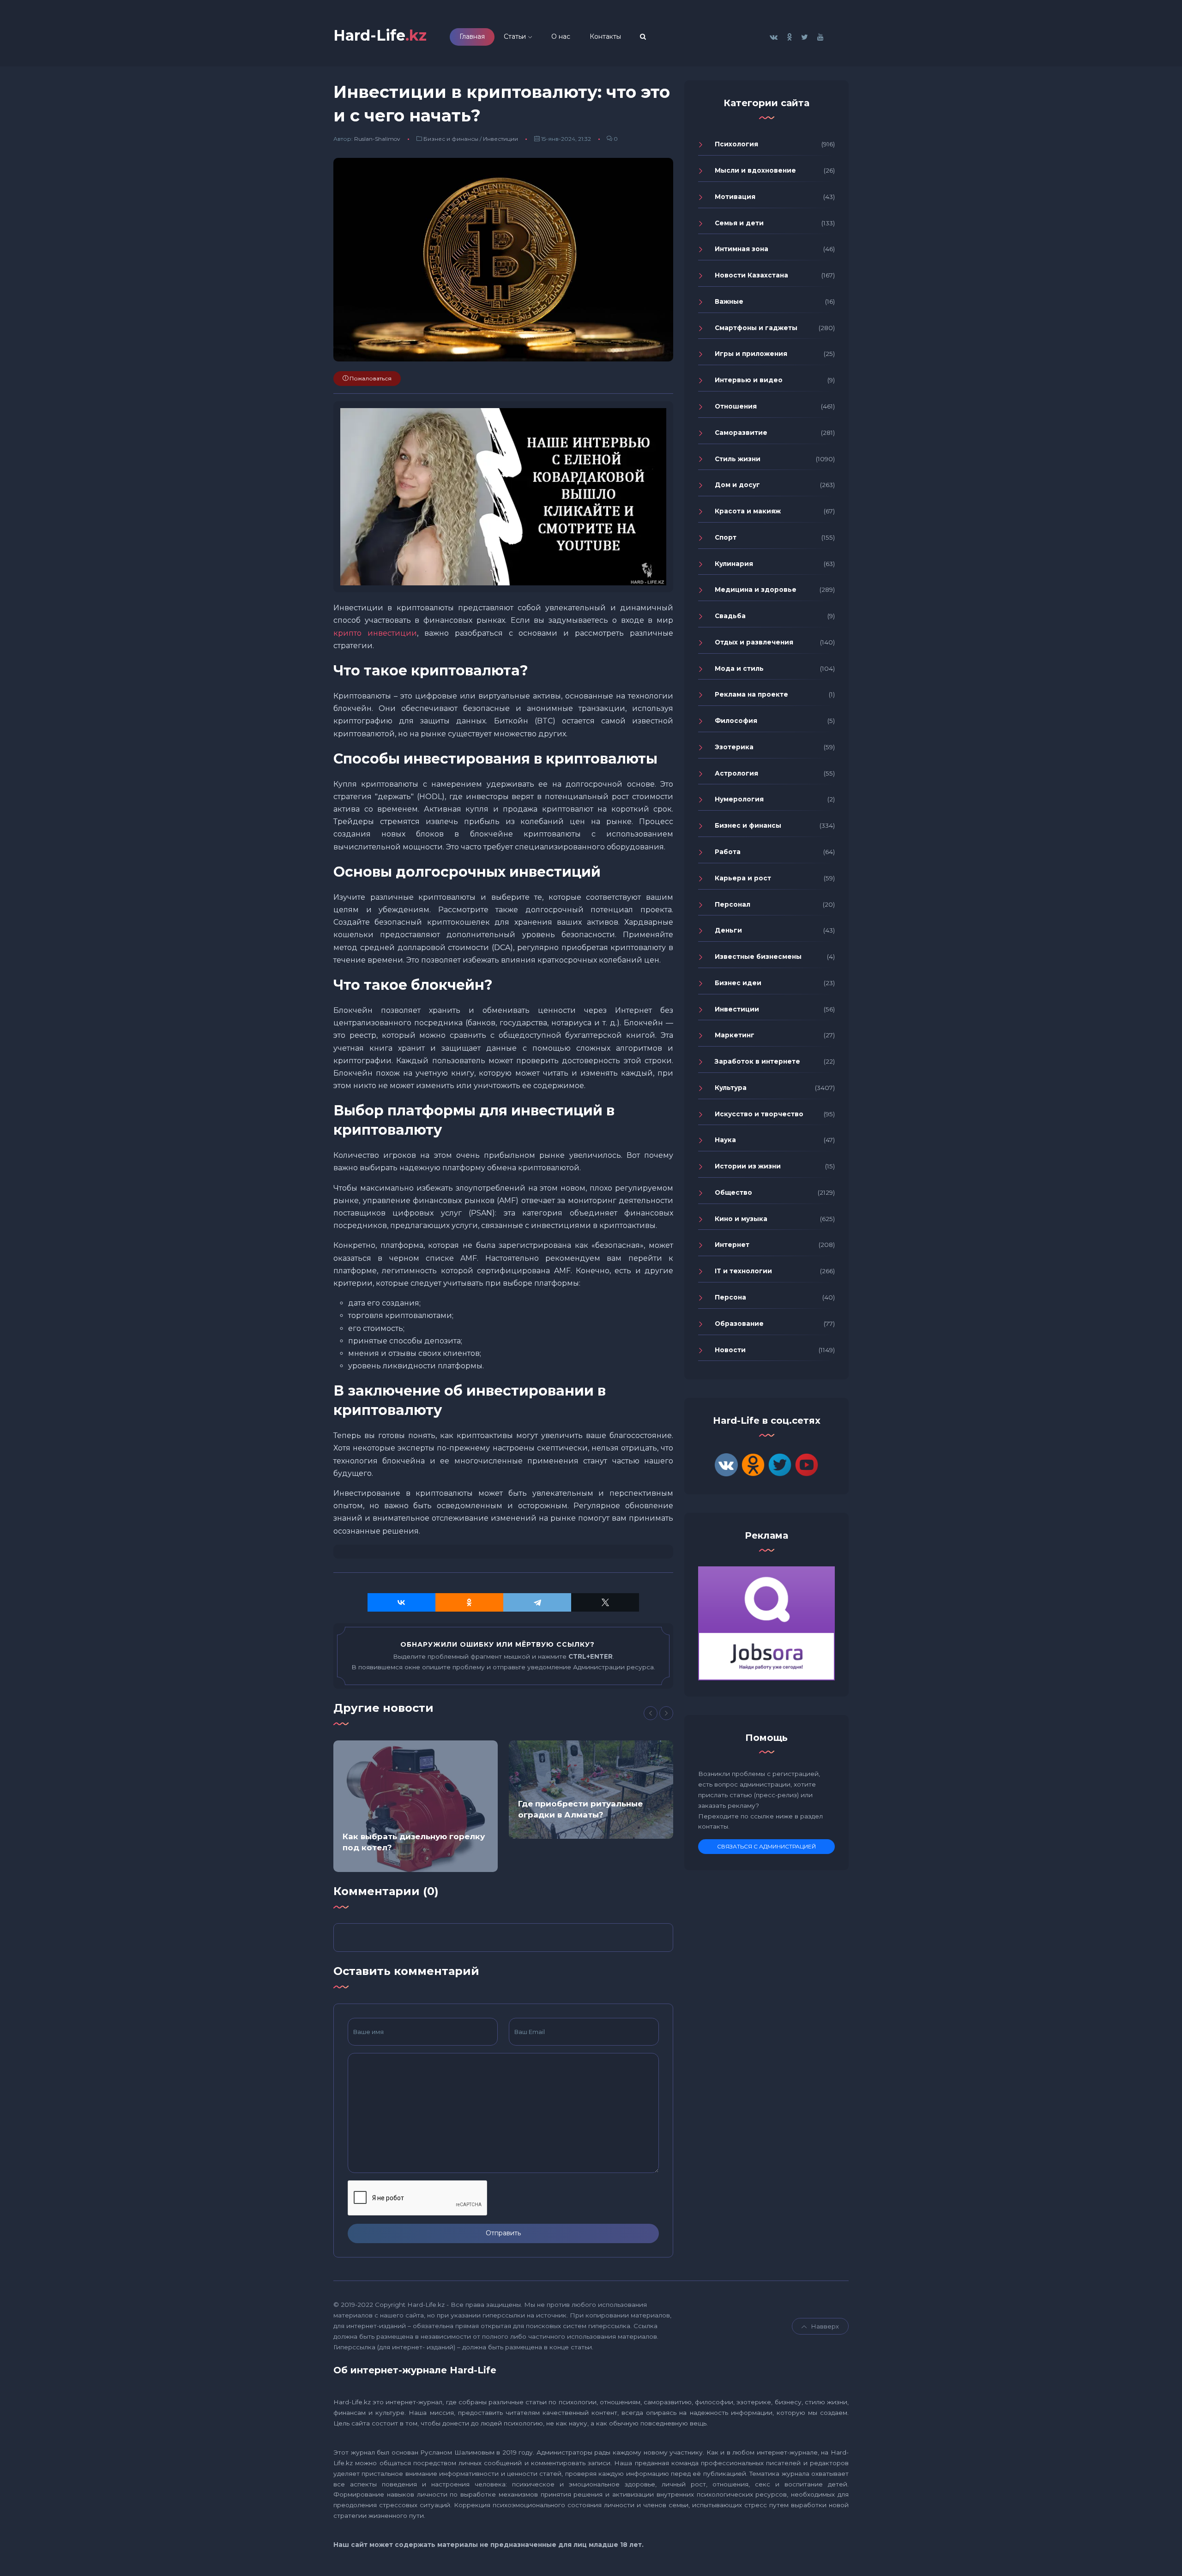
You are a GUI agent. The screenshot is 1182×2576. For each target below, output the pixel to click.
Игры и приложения (751, 354)
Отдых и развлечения (754, 642)
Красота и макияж (748, 511)
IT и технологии (743, 1271)
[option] (416, 1806)
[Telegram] (537, 1602)
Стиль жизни (738, 459)
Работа (728, 852)
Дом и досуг (737, 485)
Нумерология (739, 799)
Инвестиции (501, 139)
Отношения (736, 406)
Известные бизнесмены (758, 957)
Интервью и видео (749, 380)
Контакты (605, 36)
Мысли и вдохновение (755, 170)
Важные (729, 301)
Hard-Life (380, 35)
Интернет (732, 1245)
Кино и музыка (741, 1219)
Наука (725, 1140)
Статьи (515, 36)
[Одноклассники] (469, 1602)
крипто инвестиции (375, 633)
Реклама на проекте (751, 694)
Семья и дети (739, 223)
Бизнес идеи (738, 983)
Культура (731, 1088)
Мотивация (735, 197)
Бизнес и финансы (451, 139)
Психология (736, 144)
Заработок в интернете (757, 1061)
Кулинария (734, 564)
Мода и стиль (739, 668)
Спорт (726, 537)
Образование (739, 1324)
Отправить (503, 2233)
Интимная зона (742, 249)
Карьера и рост (743, 878)
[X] (605, 1602)
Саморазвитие (741, 433)
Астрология (736, 773)
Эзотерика (734, 747)
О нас (561, 36)
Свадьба (730, 616)
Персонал (733, 904)
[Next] (666, 1713)
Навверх (825, 2326)
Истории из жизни (748, 1166)
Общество (733, 1192)
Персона (730, 1297)
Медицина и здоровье (756, 590)
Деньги (728, 930)
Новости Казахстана (751, 275)
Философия (736, 721)
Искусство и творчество (759, 1114)
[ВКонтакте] (401, 1602)
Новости (730, 1350)
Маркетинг (735, 1035)
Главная (472, 36)
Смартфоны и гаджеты (756, 328)
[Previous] (651, 1713)
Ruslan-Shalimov (377, 139)
